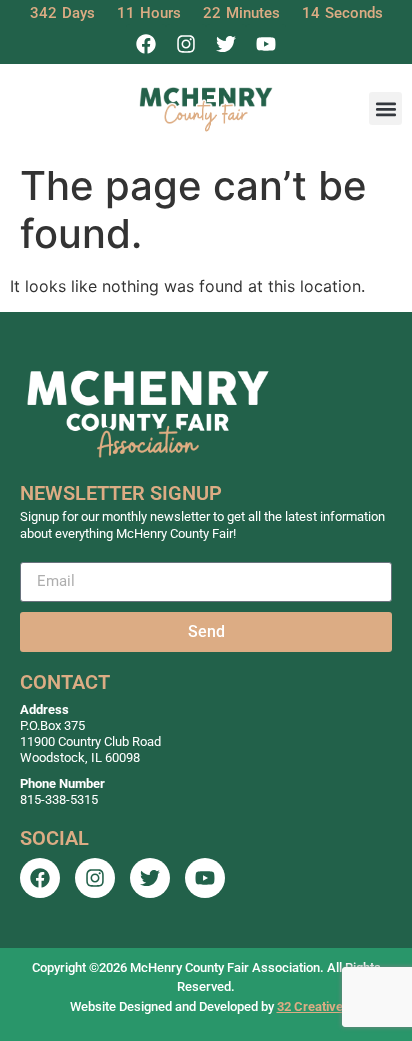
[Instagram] (186, 44)
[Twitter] (226, 44)
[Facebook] (146, 44)
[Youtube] (266, 44)
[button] (385, 108)
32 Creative (310, 1006)
